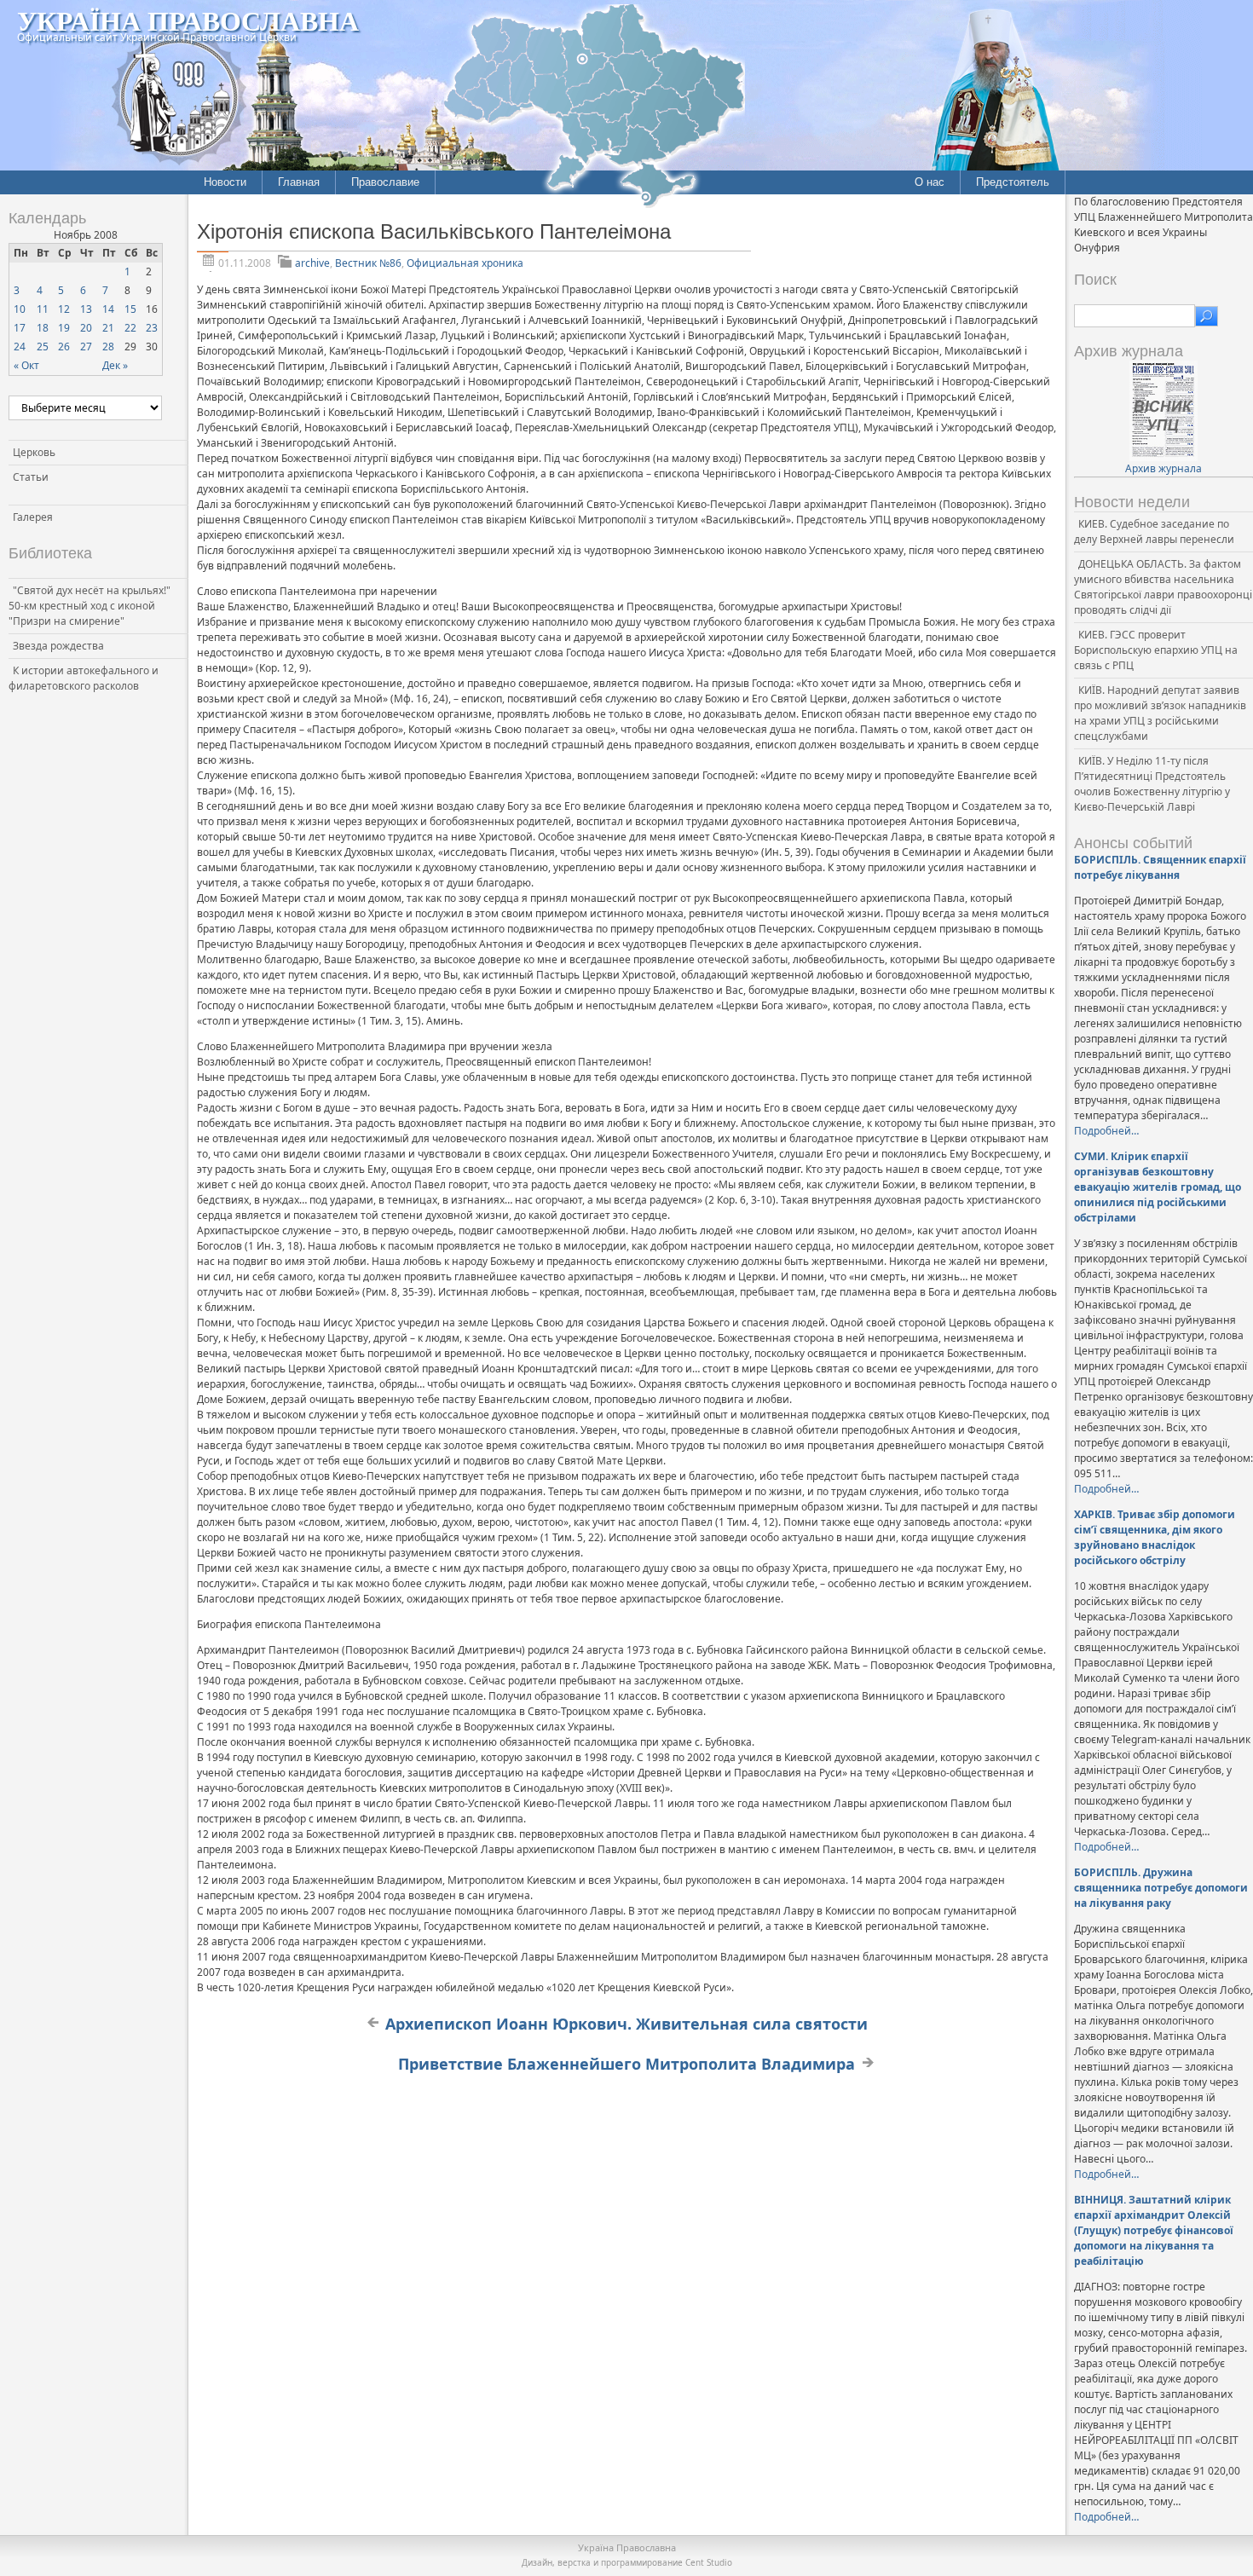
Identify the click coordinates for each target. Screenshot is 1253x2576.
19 (64, 328)
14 (108, 309)
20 (86, 328)
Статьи (31, 477)
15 (130, 309)
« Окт (26, 365)
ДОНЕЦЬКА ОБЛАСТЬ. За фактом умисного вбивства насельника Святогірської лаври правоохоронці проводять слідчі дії (1163, 587)
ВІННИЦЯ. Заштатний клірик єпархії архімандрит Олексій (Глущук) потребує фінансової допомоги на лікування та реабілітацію (1154, 2230)
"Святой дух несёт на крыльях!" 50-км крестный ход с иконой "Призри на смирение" (89, 606)
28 (108, 347)
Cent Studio (709, 2562)
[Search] (1207, 316)
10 (20, 309)
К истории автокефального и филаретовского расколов (84, 678)
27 (86, 347)
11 (43, 309)
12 (64, 309)
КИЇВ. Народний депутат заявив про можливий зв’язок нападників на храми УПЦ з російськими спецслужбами (1160, 713)
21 (108, 328)
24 (20, 347)
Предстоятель (1013, 182)
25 (43, 347)
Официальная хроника (465, 263)
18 (43, 328)
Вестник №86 (368, 263)
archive (312, 263)
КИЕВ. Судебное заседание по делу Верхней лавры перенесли (1154, 531)
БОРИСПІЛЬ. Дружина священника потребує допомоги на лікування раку (1161, 1888)
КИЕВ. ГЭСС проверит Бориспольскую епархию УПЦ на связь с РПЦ (1156, 650)
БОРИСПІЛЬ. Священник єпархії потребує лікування (1160, 867)
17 (20, 328)
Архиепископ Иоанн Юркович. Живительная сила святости (626, 2024)
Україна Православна (188, 20)
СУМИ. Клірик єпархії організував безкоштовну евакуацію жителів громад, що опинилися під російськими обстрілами (1158, 1187)
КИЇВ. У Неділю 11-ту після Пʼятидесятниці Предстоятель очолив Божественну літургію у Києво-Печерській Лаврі (1152, 784)
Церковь (34, 452)
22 (130, 328)
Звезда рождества (58, 646)
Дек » (115, 365)
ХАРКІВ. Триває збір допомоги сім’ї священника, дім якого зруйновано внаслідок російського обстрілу (1155, 1537)
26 (64, 347)
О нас (930, 182)
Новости (225, 182)
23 (152, 328)
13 (86, 309)
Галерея (33, 517)
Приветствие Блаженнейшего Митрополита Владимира (626, 2064)
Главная (299, 182)
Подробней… (1106, 1131)
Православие (385, 182)
